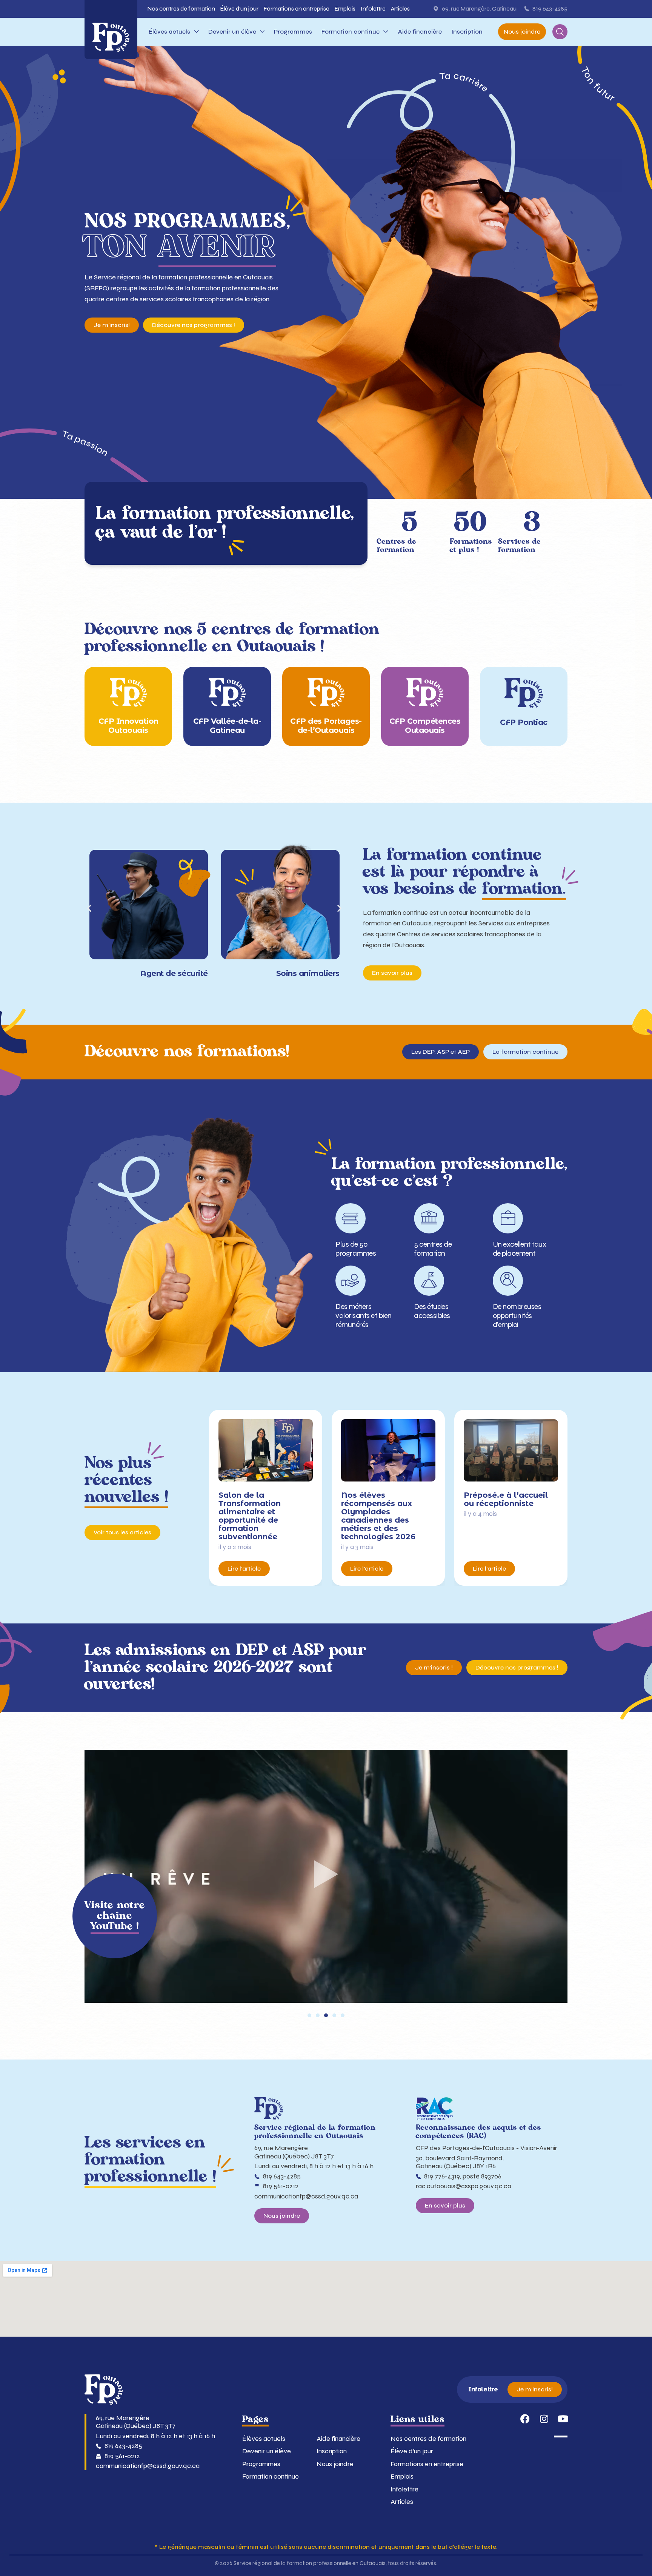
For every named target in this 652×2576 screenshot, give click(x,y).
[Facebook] (525, 2419)
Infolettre (404, 2489)
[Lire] (326, 1876)
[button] (89, 908)
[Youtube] (563, 2419)
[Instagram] (544, 2419)
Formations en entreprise (427, 2464)
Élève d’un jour (412, 2451)
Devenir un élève (267, 2451)
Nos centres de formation (428, 2439)
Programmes (261, 2464)
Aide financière (338, 2439)
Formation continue (271, 2477)
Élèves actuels (264, 2439)
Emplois (402, 2477)
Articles (402, 2502)
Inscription (332, 2451)
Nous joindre (335, 2464)
